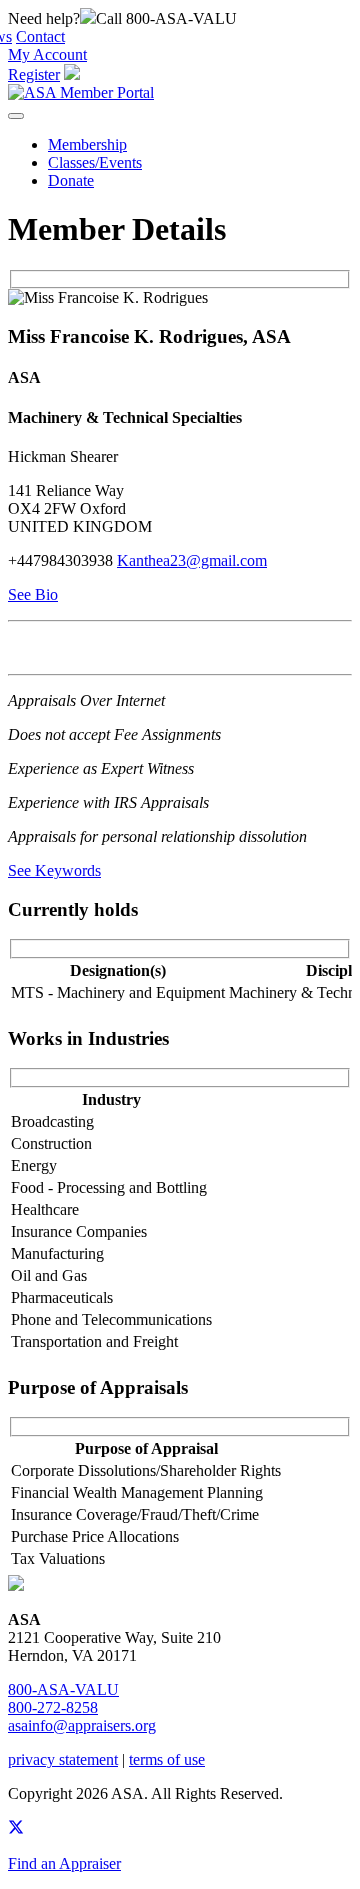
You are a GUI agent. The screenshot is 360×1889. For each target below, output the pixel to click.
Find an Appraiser (64, 1863)
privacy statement (63, 1759)
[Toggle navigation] (16, 116)
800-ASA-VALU (63, 1689)
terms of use (167, 1759)
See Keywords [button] (54, 870)
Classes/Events (95, 162)
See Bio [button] (33, 594)
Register (34, 74)
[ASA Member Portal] (81, 92)
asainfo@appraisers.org (82, 1725)
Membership (87, 144)
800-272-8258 (53, 1707)
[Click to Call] (88, 18)
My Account (47, 54)
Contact (40, 36)
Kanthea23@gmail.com (192, 560)
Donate (71, 180)
